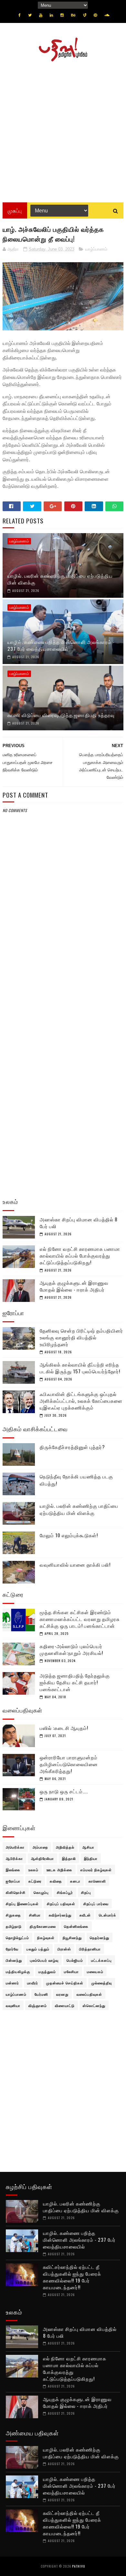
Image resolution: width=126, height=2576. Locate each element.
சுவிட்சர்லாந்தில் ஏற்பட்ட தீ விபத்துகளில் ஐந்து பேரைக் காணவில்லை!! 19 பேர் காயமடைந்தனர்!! (72, 2277)
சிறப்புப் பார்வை (96, 1904)
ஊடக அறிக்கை (59, 1870)
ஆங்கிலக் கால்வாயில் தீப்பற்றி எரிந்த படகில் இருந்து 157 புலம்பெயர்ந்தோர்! (80, 1368)
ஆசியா (88, 1847)
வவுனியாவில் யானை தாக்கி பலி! (75, 1564)
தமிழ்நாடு (14, 1926)
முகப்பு (15, 210)
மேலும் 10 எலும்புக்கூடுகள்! (69, 1535)
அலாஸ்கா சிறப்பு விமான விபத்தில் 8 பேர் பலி (79, 1223)
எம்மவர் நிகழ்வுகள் (96, 1870)
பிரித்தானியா (90, 1949)
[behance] (73, 15)
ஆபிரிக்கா (14, 1858)
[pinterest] (95, 15)
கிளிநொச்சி (16, 1892)
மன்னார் (12, 1983)
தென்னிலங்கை (76, 1926)
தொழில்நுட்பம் (17, 1937)
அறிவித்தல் (65, 1847)
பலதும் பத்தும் (38, 1949)
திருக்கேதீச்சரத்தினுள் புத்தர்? (72, 1447)
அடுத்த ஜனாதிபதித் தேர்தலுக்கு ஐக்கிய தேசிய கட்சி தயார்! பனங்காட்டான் (75, 1682)
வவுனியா (13, 2005)
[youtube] (41, 15)
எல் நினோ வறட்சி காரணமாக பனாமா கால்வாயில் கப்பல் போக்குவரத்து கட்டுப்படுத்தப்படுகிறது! (80, 1255)
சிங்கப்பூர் (65, 1892)
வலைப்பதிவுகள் (89, 1994)
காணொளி (97, 1881)
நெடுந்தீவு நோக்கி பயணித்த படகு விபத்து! (76, 1480)
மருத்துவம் (47, 1971)
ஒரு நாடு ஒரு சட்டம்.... (64, 1791)
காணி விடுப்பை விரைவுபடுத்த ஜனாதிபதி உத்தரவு (61, 715)
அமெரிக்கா (15, 1847)
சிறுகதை (13, 1915)
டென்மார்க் (108, 1915)
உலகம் (33, 1870)
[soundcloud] (107, 15)
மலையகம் (95, 1971)
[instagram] (62, 15)
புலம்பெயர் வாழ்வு (44, 1960)
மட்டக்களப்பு (101, 1960)
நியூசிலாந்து (72, 1937)
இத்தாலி (69, 1858)
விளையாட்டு (65, 2005)
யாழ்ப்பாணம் (96, 249)
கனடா (75, 1881)
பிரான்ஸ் (64, 1949)
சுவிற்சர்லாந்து (60, 1915)
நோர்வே (12, 1949)
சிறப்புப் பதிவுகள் (61, 1904)
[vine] (85, 15)
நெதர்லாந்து (100, 1937)
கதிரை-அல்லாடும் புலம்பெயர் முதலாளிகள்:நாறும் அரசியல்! (71, 1649)
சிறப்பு (86, 1892)
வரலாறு (62, 1994)
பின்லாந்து (14, 1960)
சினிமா (35, 1915)
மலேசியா (71, 1971)
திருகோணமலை (43, 1926)
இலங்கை (13, 1870)
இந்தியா (91, 1858)
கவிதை (56, 1881)
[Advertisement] (63, 130)
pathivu (79, 2566)
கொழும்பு (41, 1892)
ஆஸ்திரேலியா (42, 1858)
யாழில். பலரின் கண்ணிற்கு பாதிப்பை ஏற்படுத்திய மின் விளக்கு (60, 579)
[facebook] (20, 15)
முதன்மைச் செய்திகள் (65, 1983)
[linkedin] (51, 15)
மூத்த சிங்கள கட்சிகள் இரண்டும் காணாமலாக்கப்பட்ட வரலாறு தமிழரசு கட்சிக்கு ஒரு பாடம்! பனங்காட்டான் (80, 1619)
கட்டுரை (35, 1881)
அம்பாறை (40, 1847)
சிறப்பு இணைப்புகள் (22, 1904)
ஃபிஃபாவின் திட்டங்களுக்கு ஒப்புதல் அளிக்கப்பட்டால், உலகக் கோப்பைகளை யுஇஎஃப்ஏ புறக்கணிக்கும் (81, 1401)
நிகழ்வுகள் (46, 1937)
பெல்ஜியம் (75, 1960)
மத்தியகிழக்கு (18, 1971)
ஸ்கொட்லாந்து (94, 2005)
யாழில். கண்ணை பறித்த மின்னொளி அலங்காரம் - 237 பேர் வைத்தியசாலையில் (61, 645)
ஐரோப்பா (13, 1881)
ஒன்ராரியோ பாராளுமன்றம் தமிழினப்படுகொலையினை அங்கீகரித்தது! (69, 1764)
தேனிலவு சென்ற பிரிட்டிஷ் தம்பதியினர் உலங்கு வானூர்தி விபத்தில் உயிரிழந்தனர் (81, 1337)
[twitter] (30, 15)
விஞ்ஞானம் (38, 2005)
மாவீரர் (33, 1983)
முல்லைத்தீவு (102, 1983)
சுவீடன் (85, 1915)
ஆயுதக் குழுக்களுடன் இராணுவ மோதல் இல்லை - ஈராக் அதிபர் (74, 1286)
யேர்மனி (41, 1994)
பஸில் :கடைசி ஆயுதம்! (64, 1728)
